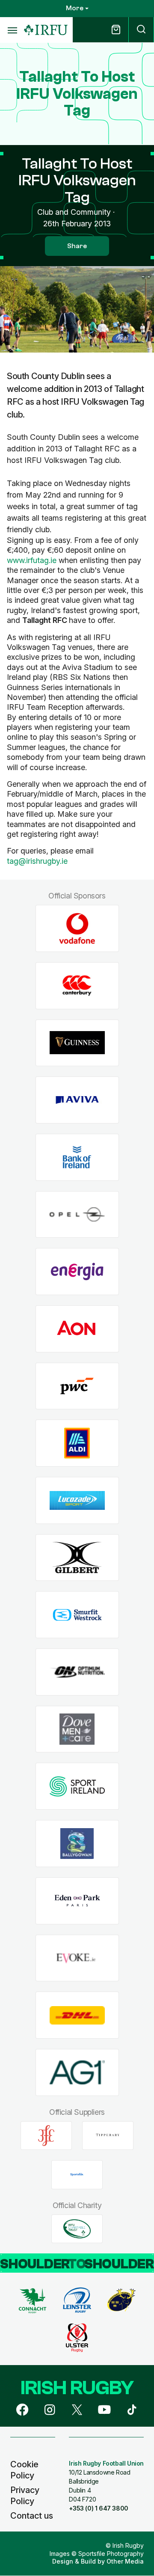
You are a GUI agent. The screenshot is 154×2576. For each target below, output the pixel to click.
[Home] (46, 30)
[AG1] (77, 2072)
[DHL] (77, 2015)
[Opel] (77, 1214)
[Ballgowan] (77, 1844)
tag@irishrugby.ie (37, 861)
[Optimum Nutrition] (77, 1672)
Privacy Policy (25, 2496)
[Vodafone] (77, 929)
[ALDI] (77, 1443)
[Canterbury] (77, 986)
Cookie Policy (24, 2470)
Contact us (32, 2516)
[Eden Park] (77, 1901)
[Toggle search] (141, 30)
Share (77, 246)
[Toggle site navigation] (12, 30)
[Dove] (77, 1729)
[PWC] (77, 1386)
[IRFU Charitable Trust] (77, 2229)
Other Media (125, 2561)
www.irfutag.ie (32, 560)
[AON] (77, 1329)
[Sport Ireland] (77, 1786)
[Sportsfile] (77, 2175)
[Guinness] (77, 1043)
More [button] (75, 8)
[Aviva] (77, 1100)
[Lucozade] (77, 1501)
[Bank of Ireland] (77, 1157)
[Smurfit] (77, 1615)
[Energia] (77, 1272)
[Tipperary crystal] (108, 2135)
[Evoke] (77, 1958)
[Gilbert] (77, 1558)
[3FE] (46, 2135)
